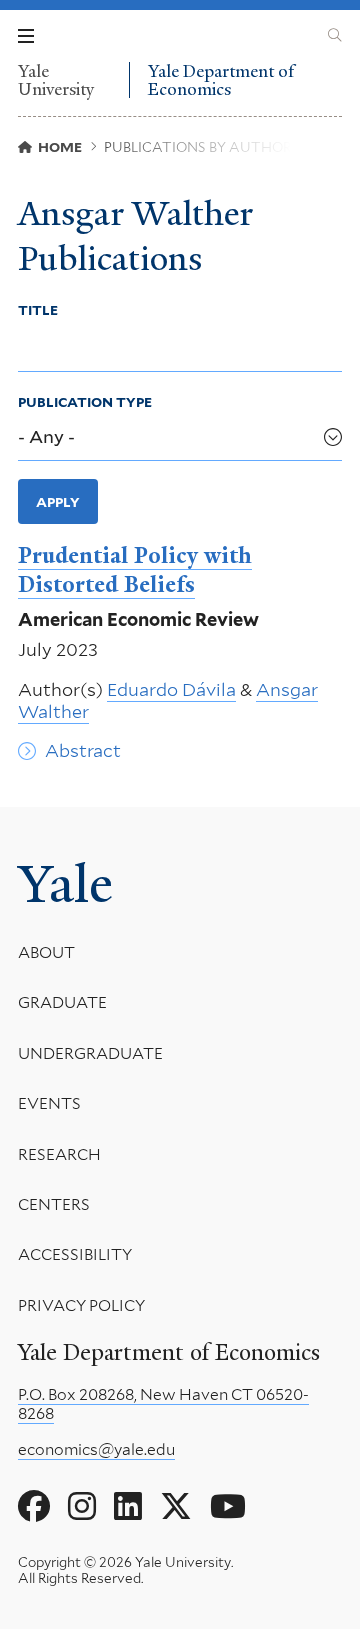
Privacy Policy (81, 1305)
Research (59, 1154)
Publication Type (85, 402)
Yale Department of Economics (221, 80)
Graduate (62, 1002)
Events (49, 1103)
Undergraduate (90, 1053)
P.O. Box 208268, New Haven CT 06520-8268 (163, 1404)
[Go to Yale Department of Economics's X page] (176, 1507)
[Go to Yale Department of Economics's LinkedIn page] (128, 1507)
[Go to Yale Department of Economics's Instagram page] (82, 1507)
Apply (58, 502)
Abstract (83, 750)
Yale (65, 884)
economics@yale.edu (96, 1449)
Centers (54, 1204)
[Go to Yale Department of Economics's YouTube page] (228, 1507)
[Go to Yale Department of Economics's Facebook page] (34, 1507)
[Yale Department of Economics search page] (335, 36)
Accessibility (75, 1254)
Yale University (56, 80)
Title (38, 310)
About (46, 952)
